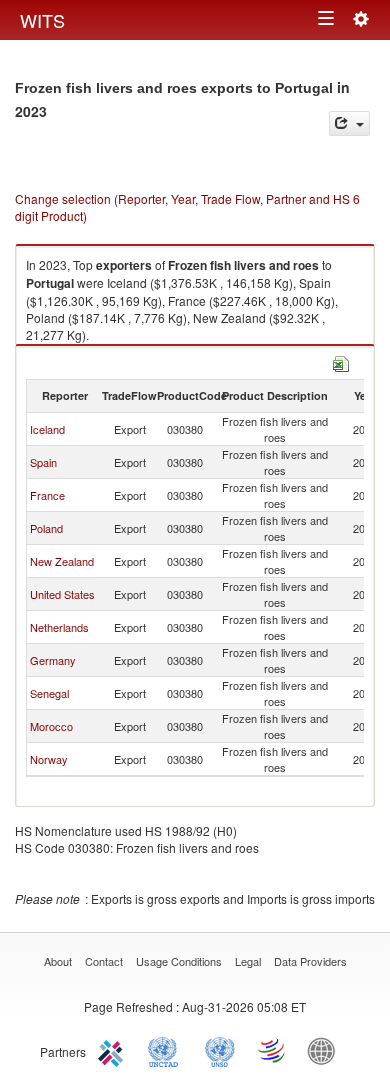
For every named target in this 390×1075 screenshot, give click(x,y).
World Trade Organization (273, 1050)
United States (62, 594)
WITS (42, 20)
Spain (43, 462)
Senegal (49, 693)
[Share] (349, 123)
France (47, 495)
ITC (114, 1050)
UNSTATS (220, 1050)
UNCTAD (167, 1050)
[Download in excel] (341, 361)
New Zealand (62, 561)
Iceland (47, 429)
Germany (53, 660)
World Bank (326, 1050)
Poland (46, 528)
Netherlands (59, 627)
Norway (49, 759)
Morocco (51, 726)
